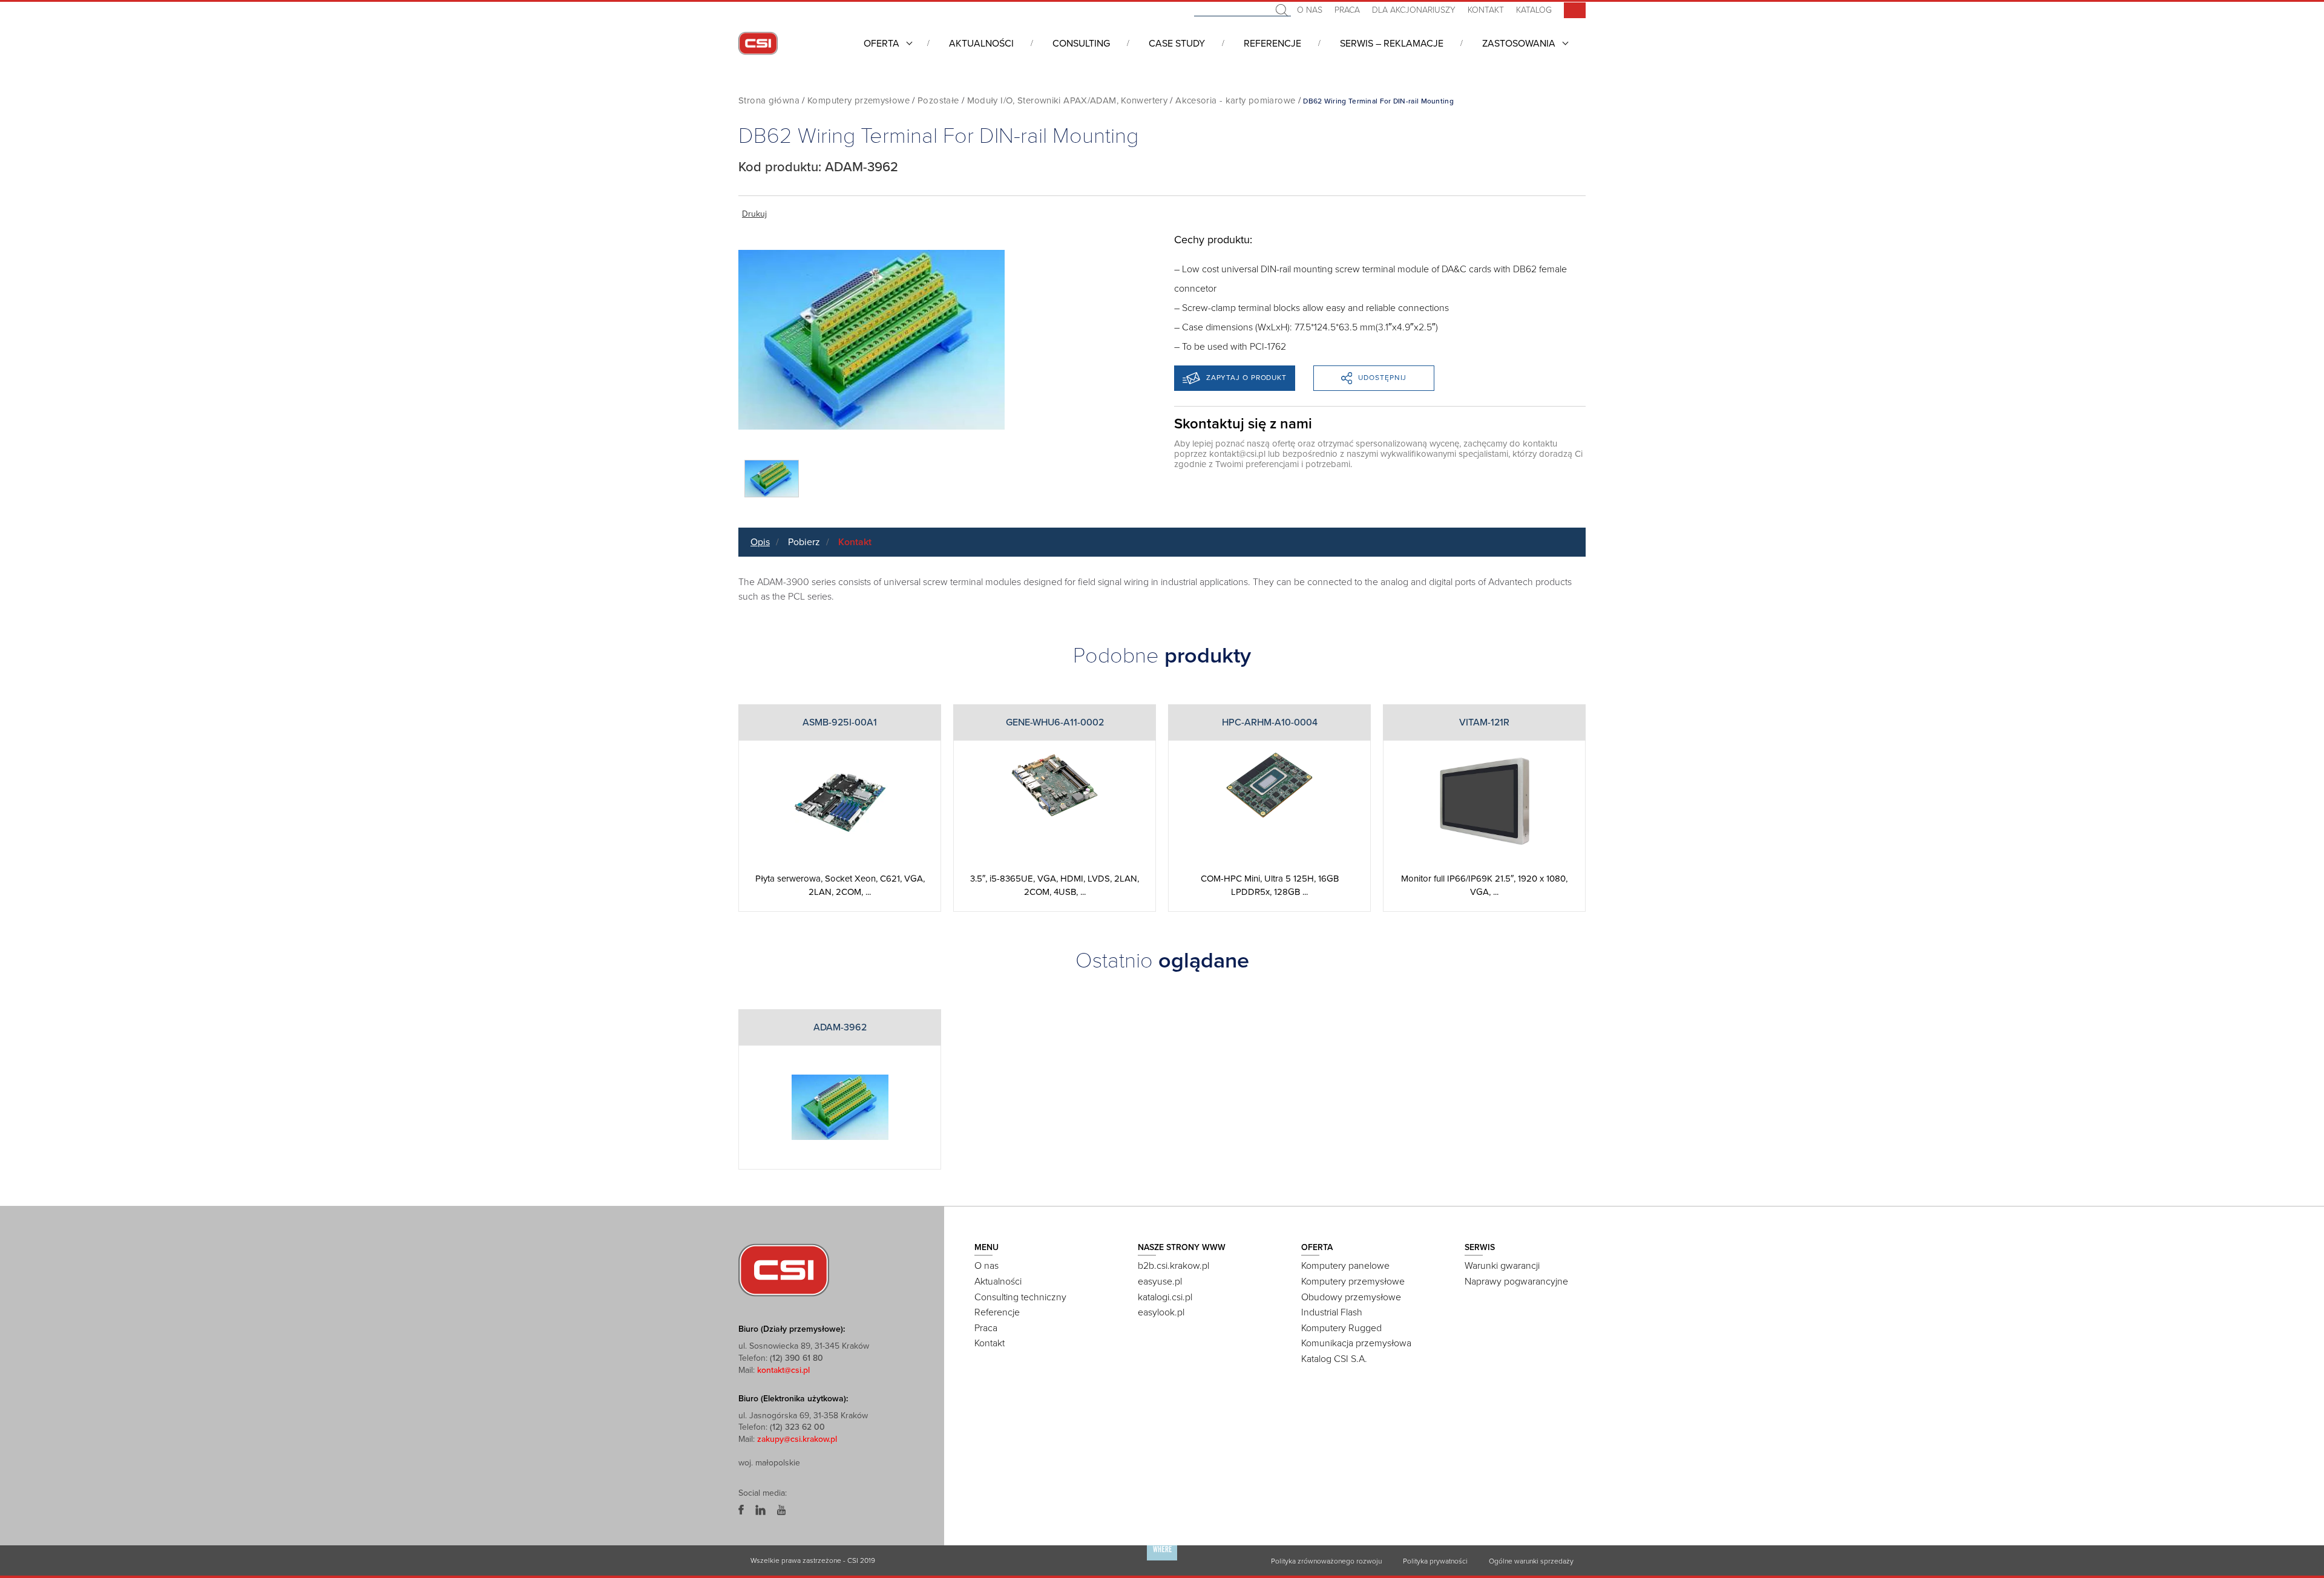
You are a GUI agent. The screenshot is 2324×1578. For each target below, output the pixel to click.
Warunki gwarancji (1502, 1266)
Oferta (881, 44)
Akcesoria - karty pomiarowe (1235, 100)
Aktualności (981, 44)
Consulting (1081, 44)
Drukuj (754, 214)
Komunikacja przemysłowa (1356, 1343)
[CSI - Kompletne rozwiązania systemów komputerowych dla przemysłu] (784, 1269)
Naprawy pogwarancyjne (1516, 1282)
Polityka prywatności (1435, 1560)
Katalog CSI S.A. (1334, 1359)
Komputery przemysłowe (858, 100)
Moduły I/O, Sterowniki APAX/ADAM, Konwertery (1068, 100)
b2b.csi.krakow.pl (1173, 1266)
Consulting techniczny (1020, 1297)
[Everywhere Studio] (1162, 1560)
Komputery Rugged (1341, 1328)
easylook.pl (1161, 1312)
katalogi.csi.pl (1165, 1297)
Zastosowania (1519, 44)
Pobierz (804, 542)
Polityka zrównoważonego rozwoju (1326, 1560)
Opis (760, 542)
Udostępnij (1382, 378)
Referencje (1272, 44)
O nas (1310, 10)
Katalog (1534, 10)
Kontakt (1486, 10)
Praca (1347, 10)
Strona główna (769, 100)
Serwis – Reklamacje (1392, 44)
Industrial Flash (1332, 1312)
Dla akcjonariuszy (1414, 10)
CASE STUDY (1177, 44)
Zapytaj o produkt (1246, 378)
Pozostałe (938, 100)
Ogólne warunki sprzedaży (1531, 1560)
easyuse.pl (1160, 1282)
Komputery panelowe (1345, 1266)
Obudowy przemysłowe (1351, 1297)
